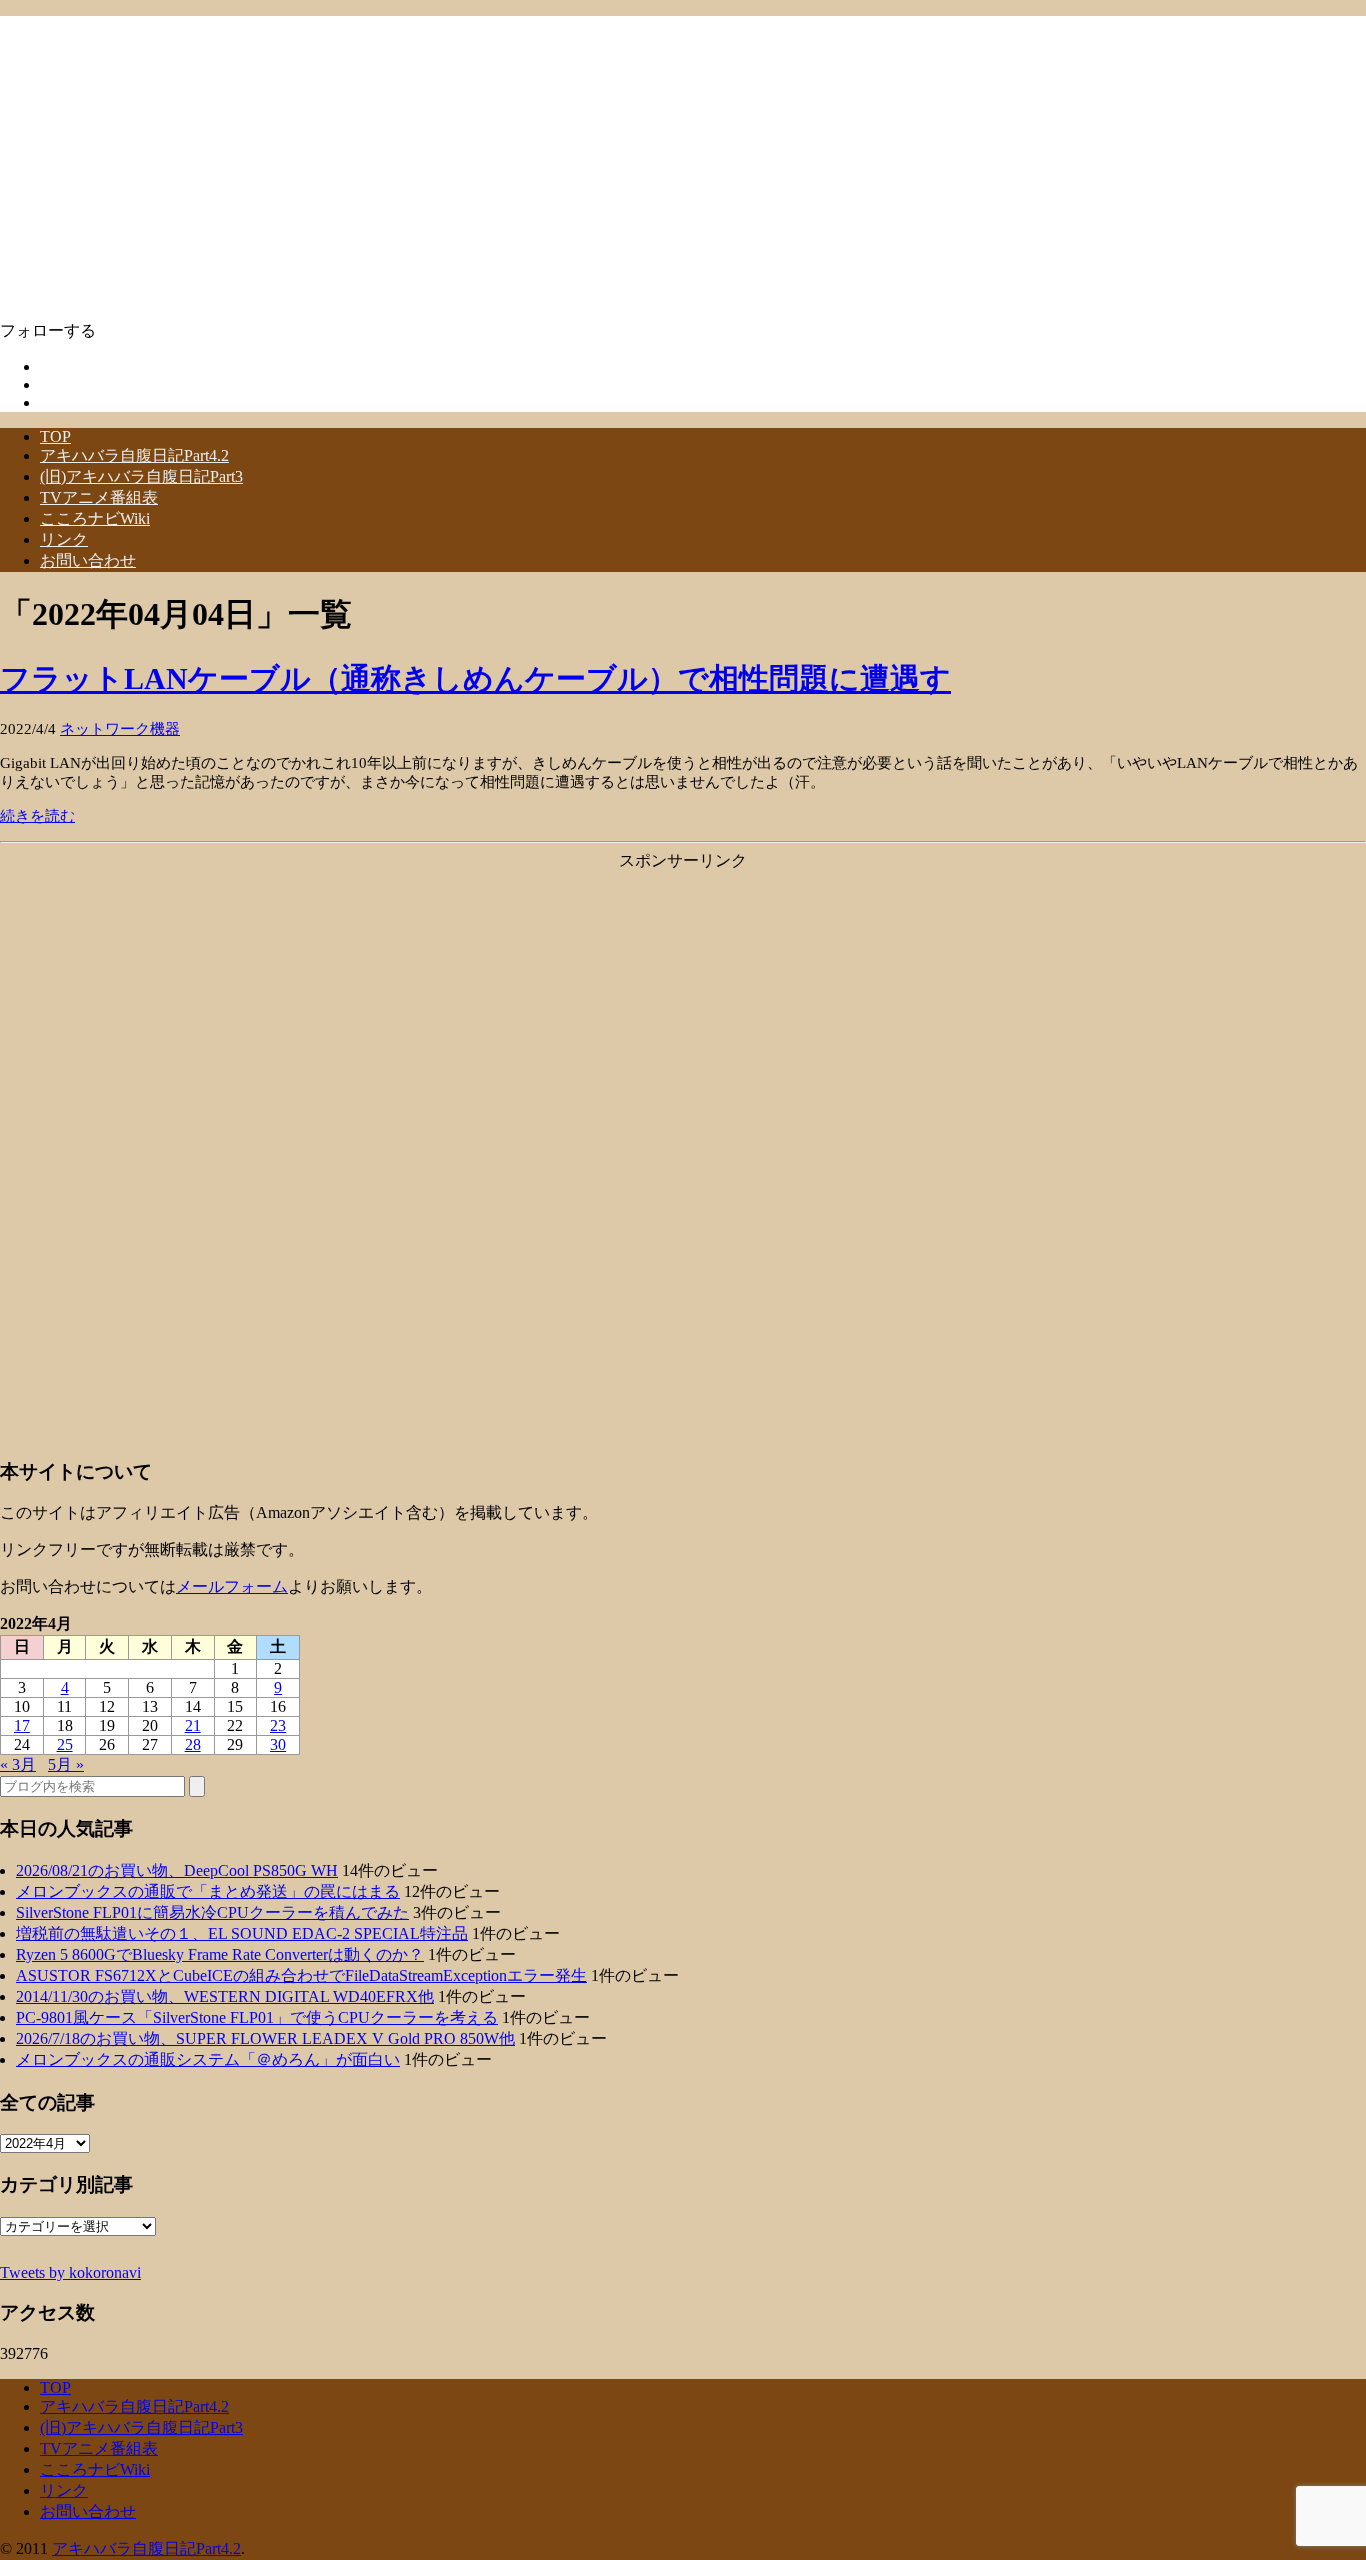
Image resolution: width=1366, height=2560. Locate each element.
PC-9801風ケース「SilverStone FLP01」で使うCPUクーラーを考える (257, 2017)
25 (65, 1744)
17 (22, 1725)
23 (278, 1725)
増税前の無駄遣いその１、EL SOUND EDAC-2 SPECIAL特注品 (242, 1933)
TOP (55, 436)
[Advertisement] (683, 1012)
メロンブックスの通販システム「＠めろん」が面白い (208, 2059)
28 (193, 1744)
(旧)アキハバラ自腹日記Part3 (141, 476)
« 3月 (18, 1764)
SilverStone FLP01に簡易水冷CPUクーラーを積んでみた (212, 1912)
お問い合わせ (88, 560)
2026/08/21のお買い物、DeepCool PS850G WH (177, 1870)
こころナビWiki (95, 518)
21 (193, 1725)
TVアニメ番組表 (99, 497)
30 (278, 1744)
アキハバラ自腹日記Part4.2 (134, 455)
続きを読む (37, 816)
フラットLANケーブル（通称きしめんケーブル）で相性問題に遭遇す (475, 678)
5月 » (66, 1764)
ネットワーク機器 (120, 729)
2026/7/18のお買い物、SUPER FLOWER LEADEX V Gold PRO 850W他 (265, 2038)
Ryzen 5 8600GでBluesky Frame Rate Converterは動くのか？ (220, 1954)
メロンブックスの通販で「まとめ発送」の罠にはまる (208, 1891)
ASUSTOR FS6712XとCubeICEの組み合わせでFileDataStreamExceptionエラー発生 (301, 1975)
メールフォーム (232, 1586)
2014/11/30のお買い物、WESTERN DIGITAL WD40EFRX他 (225, 1996)
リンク (64, 539)
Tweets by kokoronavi (70, 2272)
